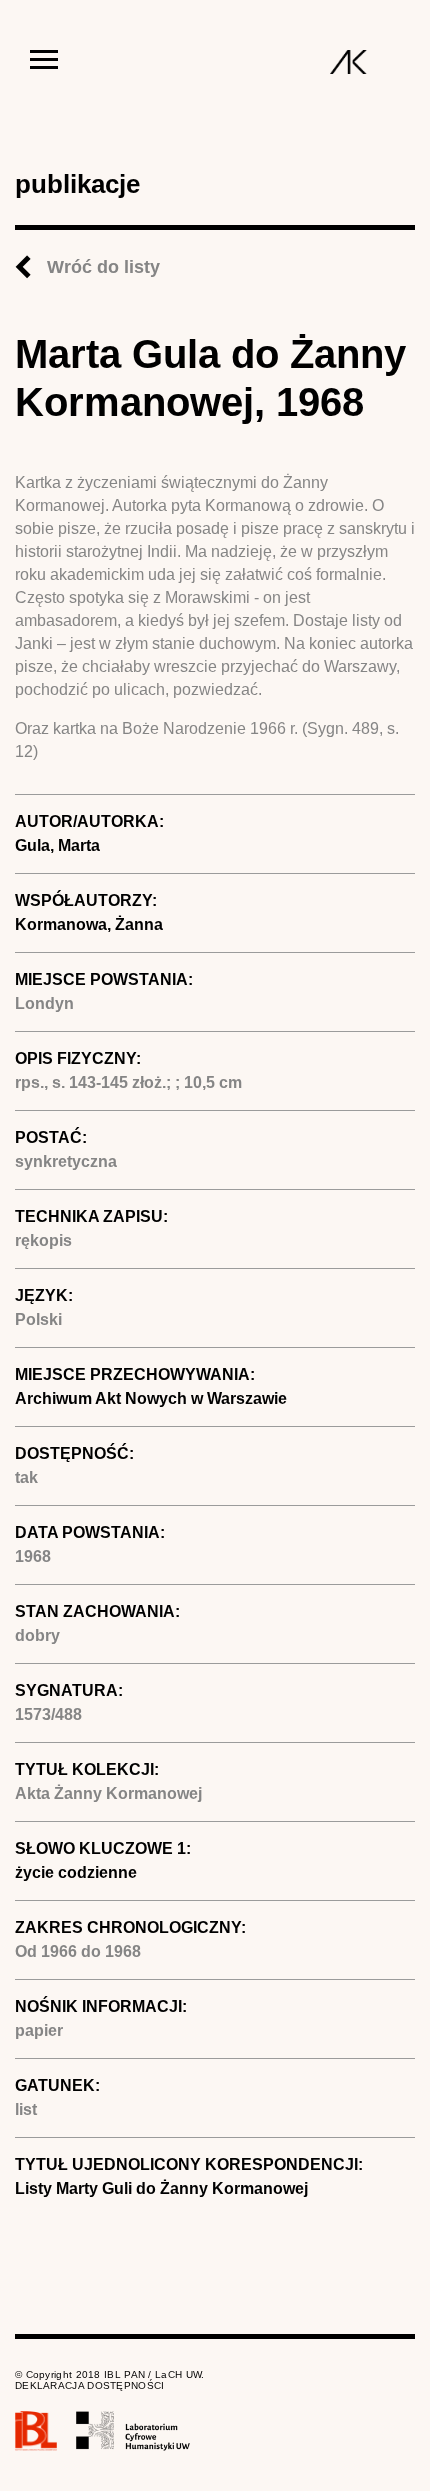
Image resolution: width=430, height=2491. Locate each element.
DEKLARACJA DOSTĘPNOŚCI (90, 2385)
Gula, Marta (57, 845)
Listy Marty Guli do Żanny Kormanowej (161, 2188)
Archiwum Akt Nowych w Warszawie (151, 1398)
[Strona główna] (348, 62)
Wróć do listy (103, 267)
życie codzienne (76, 1872)
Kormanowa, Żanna (89, 924)
